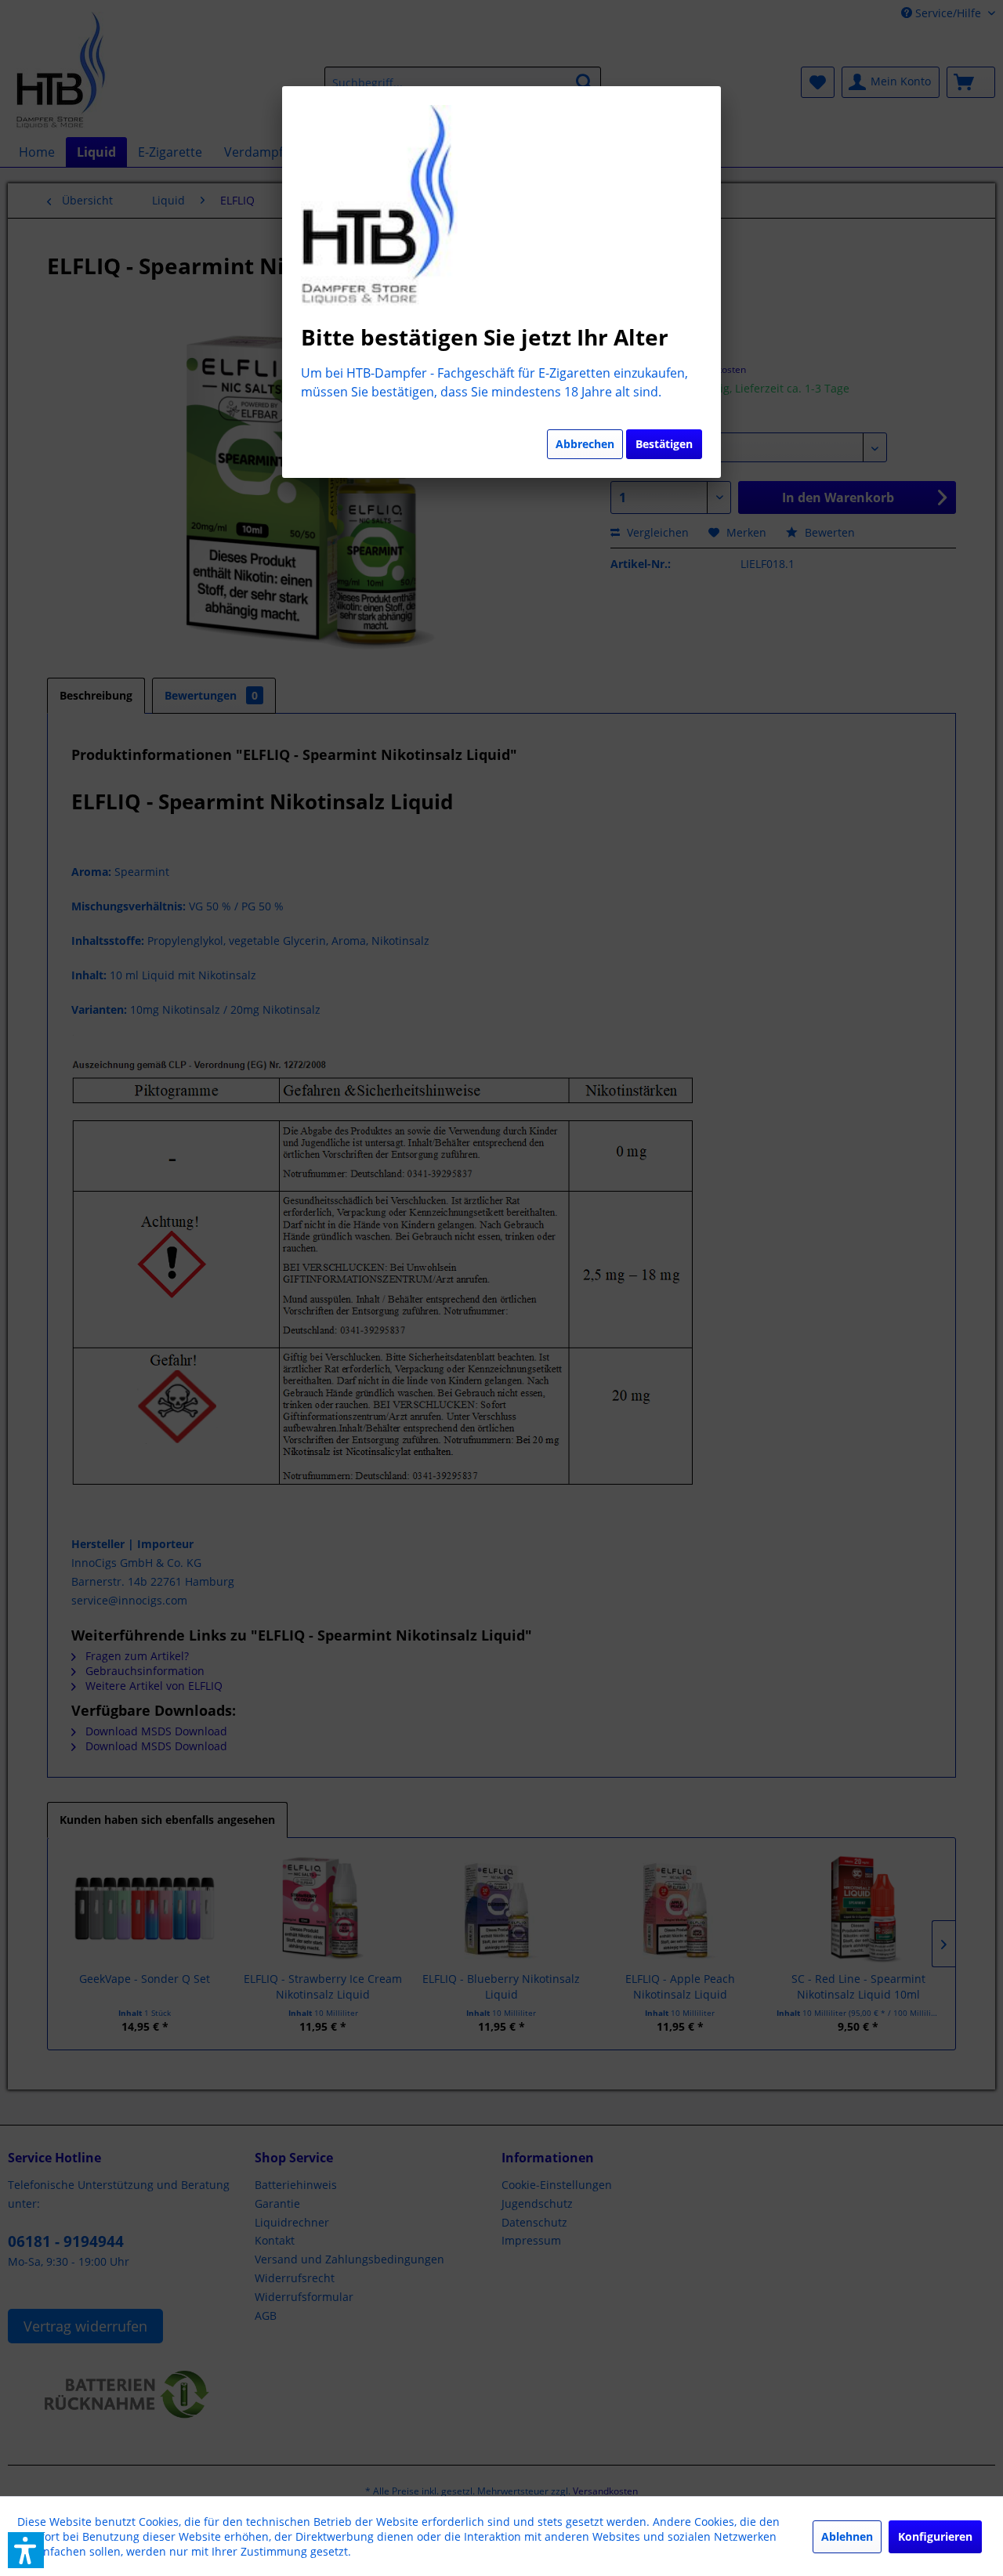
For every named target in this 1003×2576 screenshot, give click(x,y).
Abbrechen (585, 444)
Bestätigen (664, 444)
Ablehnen (847, 2536)
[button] (26, 2550)
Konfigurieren (935, 2536)
